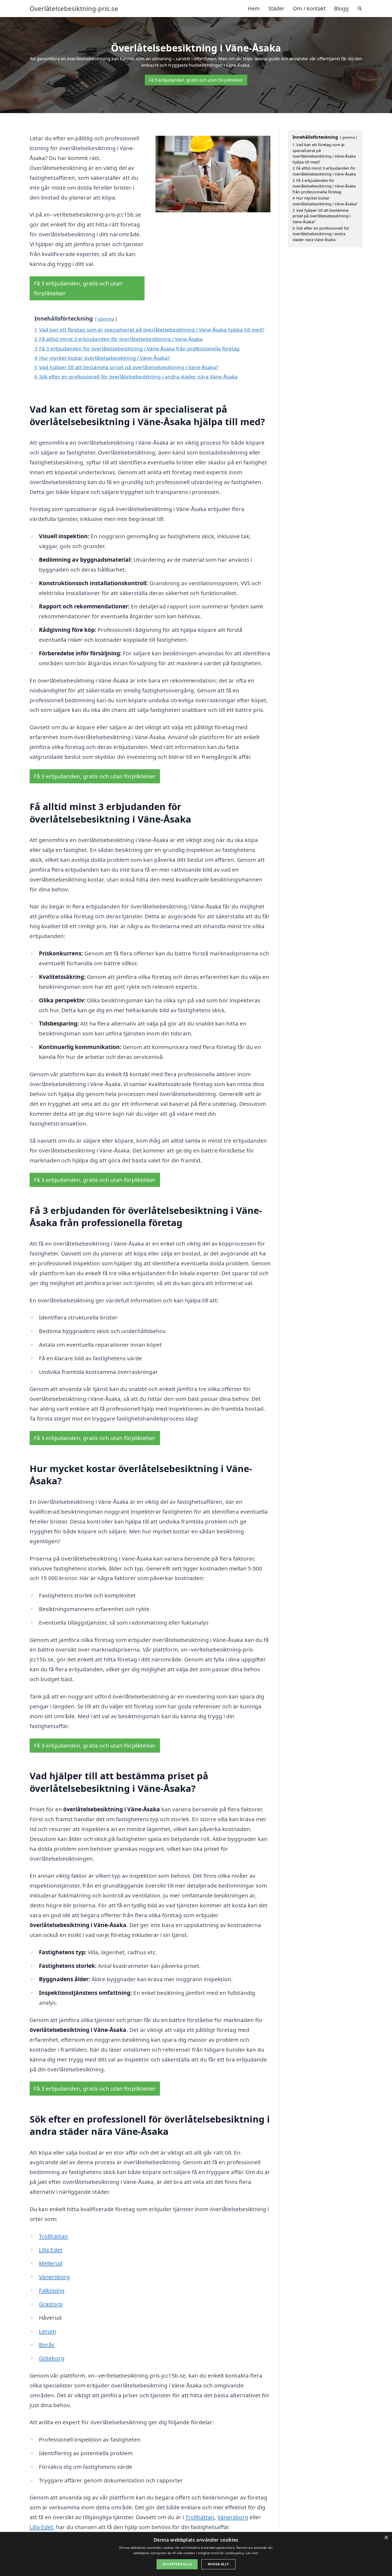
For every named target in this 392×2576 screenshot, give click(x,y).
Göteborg (52, 2358)
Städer (276, 8)
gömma (106, 319)
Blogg (341, 8)
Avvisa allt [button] (218, 2564)
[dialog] (196, 2554)
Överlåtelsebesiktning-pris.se (74, 9)
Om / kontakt (309, 8)
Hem (254, 8)
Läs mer (252, 2553)
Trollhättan (53, 2236)
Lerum (47, 2331)
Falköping (52, 2290)
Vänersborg (54, 2277)
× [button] (386, 2538)
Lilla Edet (51, 2250)
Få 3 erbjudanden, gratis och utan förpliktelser (196, 80)
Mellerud (51, 2263)
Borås (47, 2344)
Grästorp (51, 2304)
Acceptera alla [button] (177, 2564)
